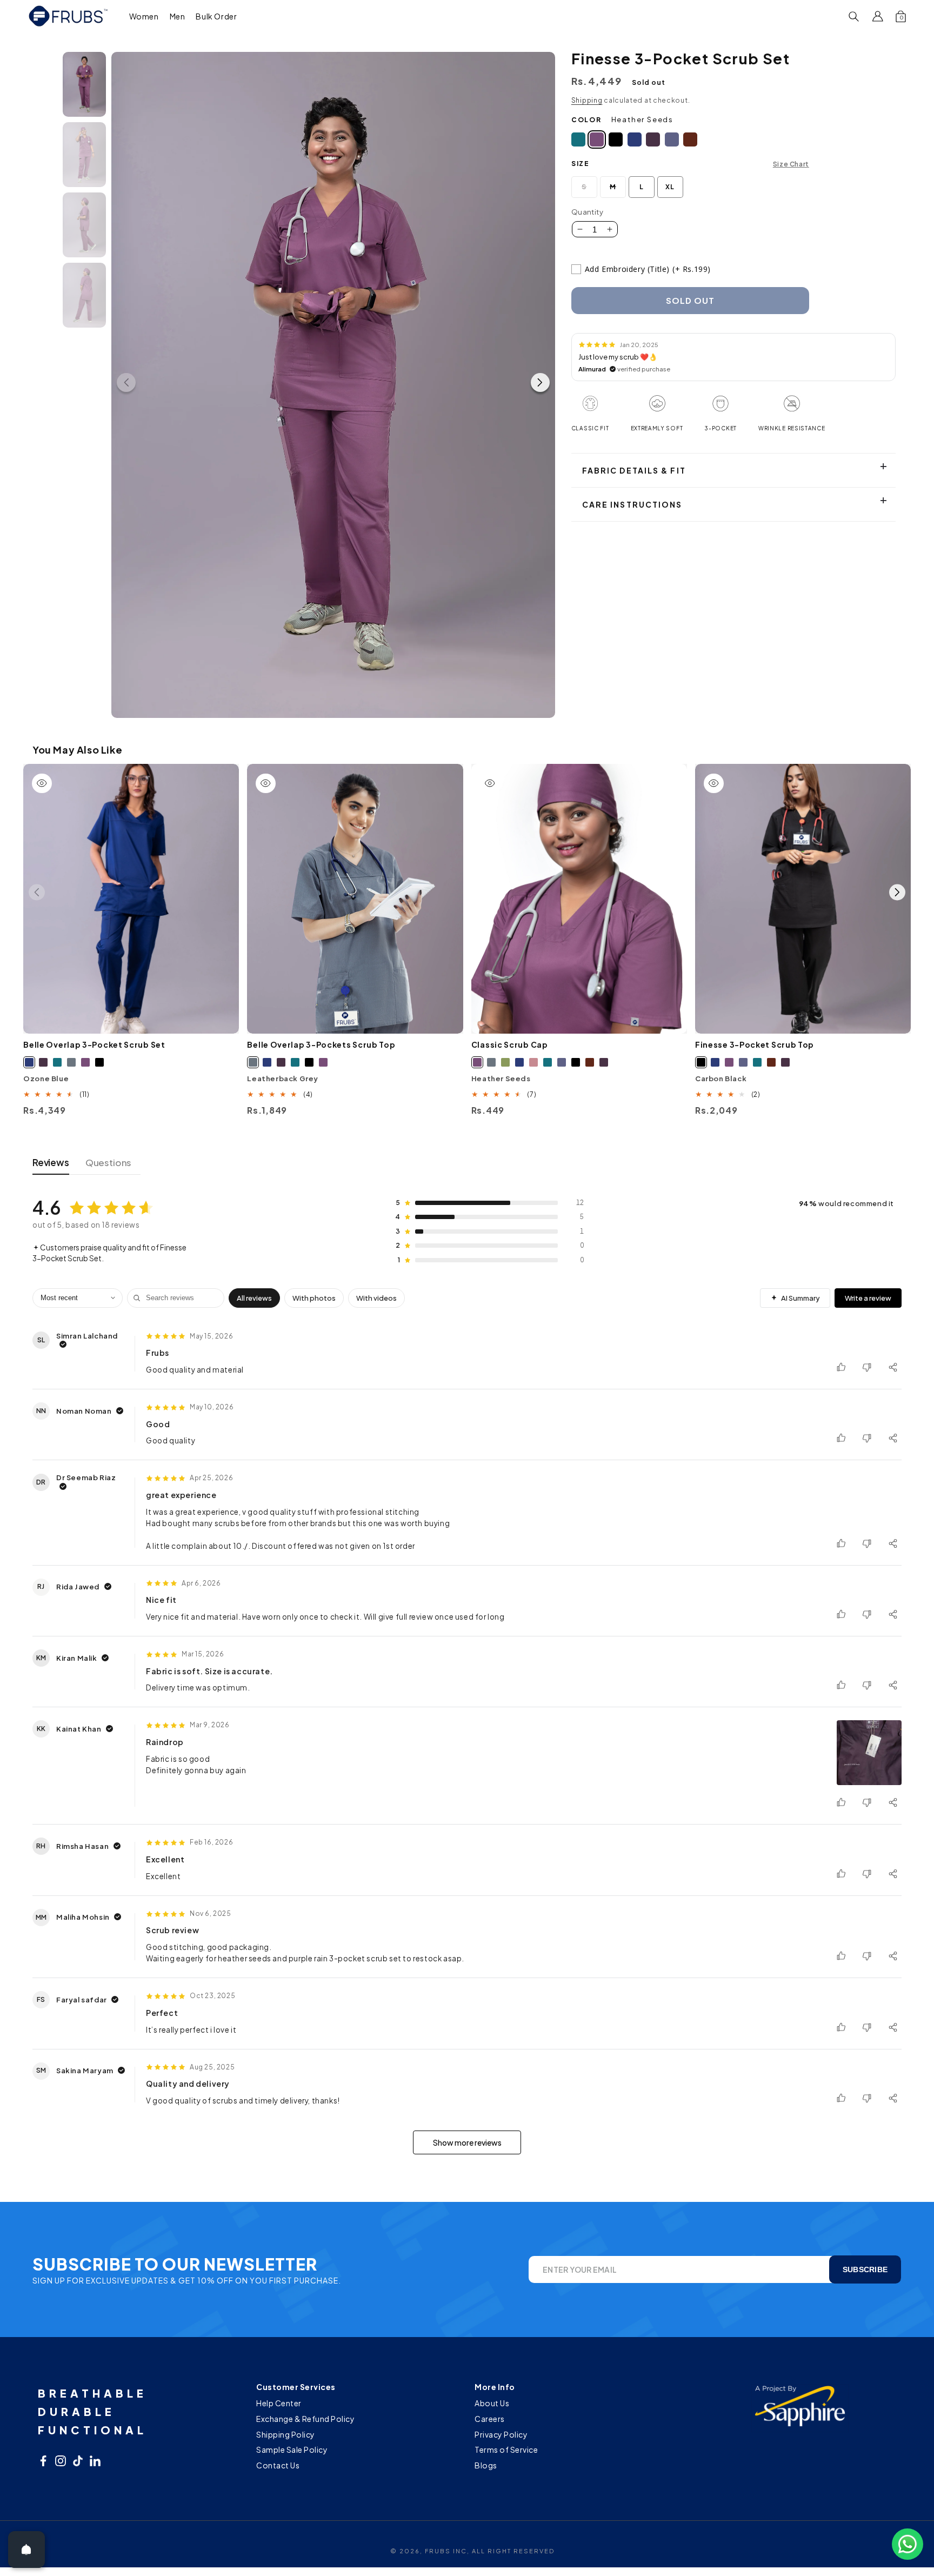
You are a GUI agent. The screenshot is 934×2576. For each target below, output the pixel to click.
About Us (492, 2404)
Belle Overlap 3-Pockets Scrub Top (321, 1044)
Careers (490, 2419)
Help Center (279, 2404)
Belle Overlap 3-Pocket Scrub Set (94, 1044)
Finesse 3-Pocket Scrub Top (755, 1044)
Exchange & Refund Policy (305, 2419)
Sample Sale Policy (292, 2449)
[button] (144, 16)
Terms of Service (506, 2449)
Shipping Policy (286, 2434)
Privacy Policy (501, 2434)
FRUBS (438, 2551)
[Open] (26, 2550)
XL (670, 187)
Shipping (587, 100)
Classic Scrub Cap (510, 1044)
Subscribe (865, 2269)
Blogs (486, 2465)
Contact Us (278, 2465)
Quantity (587, 212)
